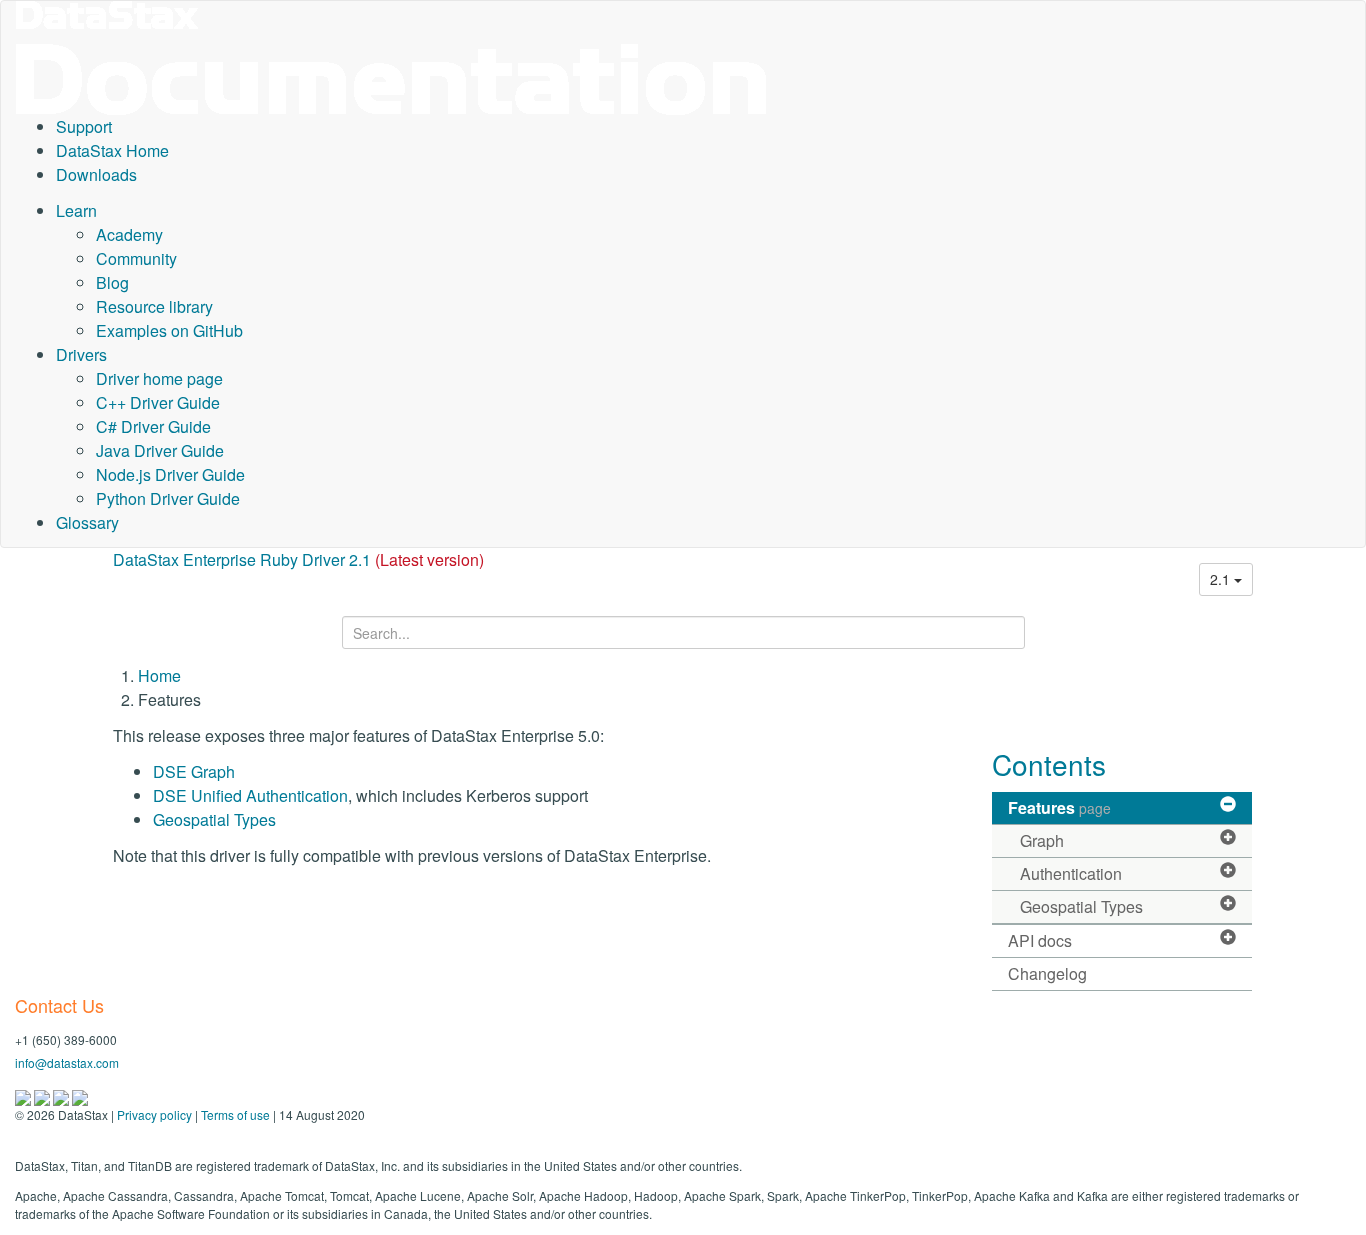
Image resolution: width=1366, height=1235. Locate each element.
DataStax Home (112, 150)
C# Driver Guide (153, 426)
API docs (1040, 940)
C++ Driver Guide (158, 402)
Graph (1042, 840)
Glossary (87, 522)
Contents (1049, 764)
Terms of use (235, 1114)
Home (159, 675)
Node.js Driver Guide (170, 474)
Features (1059, 807)
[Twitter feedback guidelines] (62, 1095)
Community (136, 258)
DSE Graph (194, 771)
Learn (76, 210)
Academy (129, 234)
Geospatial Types (214, 819)
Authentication (1071, 873)
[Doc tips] (43, 1095)
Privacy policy (154, 1114)
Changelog (1047, 973)
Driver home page (159, 378)
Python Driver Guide (168, 498)
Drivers (81, 354)
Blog (112, 282)
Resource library (154, 306)
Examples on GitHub (169, 330)
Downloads (96, 174)
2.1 (1222, 579)
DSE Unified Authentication (250, 795)
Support (84, 126)
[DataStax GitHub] (80, 1095)
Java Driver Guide (160, 450)
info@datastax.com (67, 1062)
